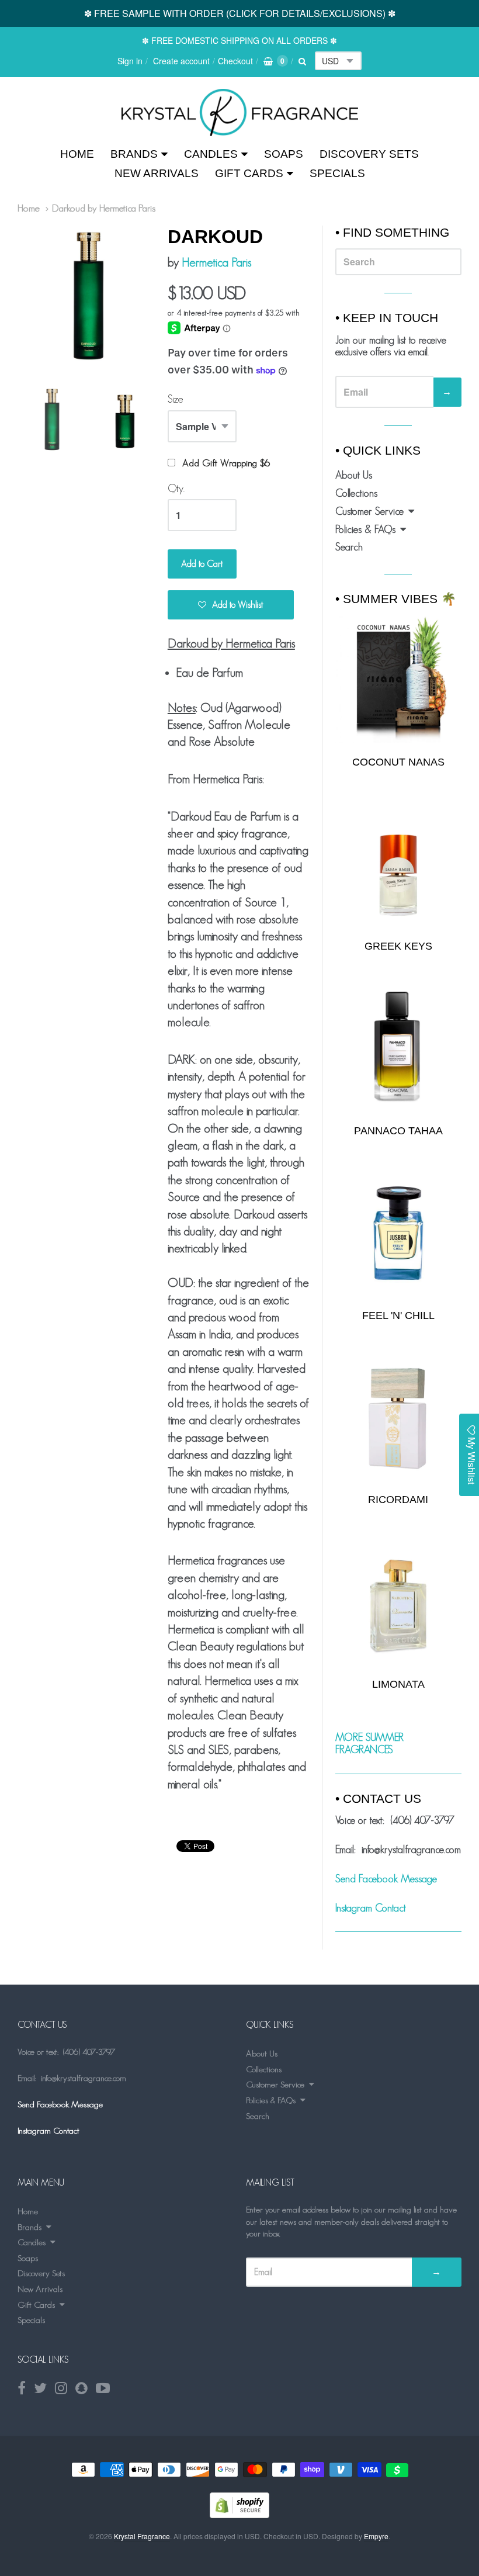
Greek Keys (398, 946)
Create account (181, 61)
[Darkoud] (240, 112)
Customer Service (369, 511)
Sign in (130, 61)
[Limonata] (398, 1602)
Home (77, 154)
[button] (231, 605)
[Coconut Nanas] (398, 679)
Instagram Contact (371, 1908)
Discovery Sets (369, 154)
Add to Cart (202, 564)
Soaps (284, 154)
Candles (211, 154)
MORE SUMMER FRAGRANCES (369, 1744)
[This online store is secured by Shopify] (239, 2514)
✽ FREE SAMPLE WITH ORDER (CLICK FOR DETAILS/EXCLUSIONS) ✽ (240, 13)
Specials (337, 173)
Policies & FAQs (365, 529)
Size (176, 399)
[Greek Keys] (398, 864)
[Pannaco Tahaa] (398, 1049)
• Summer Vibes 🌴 (396, 599)
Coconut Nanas (398, 762)
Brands (134, 154)
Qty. (176, 489)
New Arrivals (157, 173)
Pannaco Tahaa (398, 1131)
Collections (356, 493)
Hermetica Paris (216, 262)
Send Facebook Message (386, 1879)
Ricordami (398, 1500)
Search (349, 547)
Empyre (376, 2536)
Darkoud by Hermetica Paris (104, 208)
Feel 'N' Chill (398, 1315)
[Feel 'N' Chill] (398, 1233)
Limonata (398, 1684)
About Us (354, 475)
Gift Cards (249, 173)
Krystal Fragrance (142, 2536)
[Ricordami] (398, 1418)
